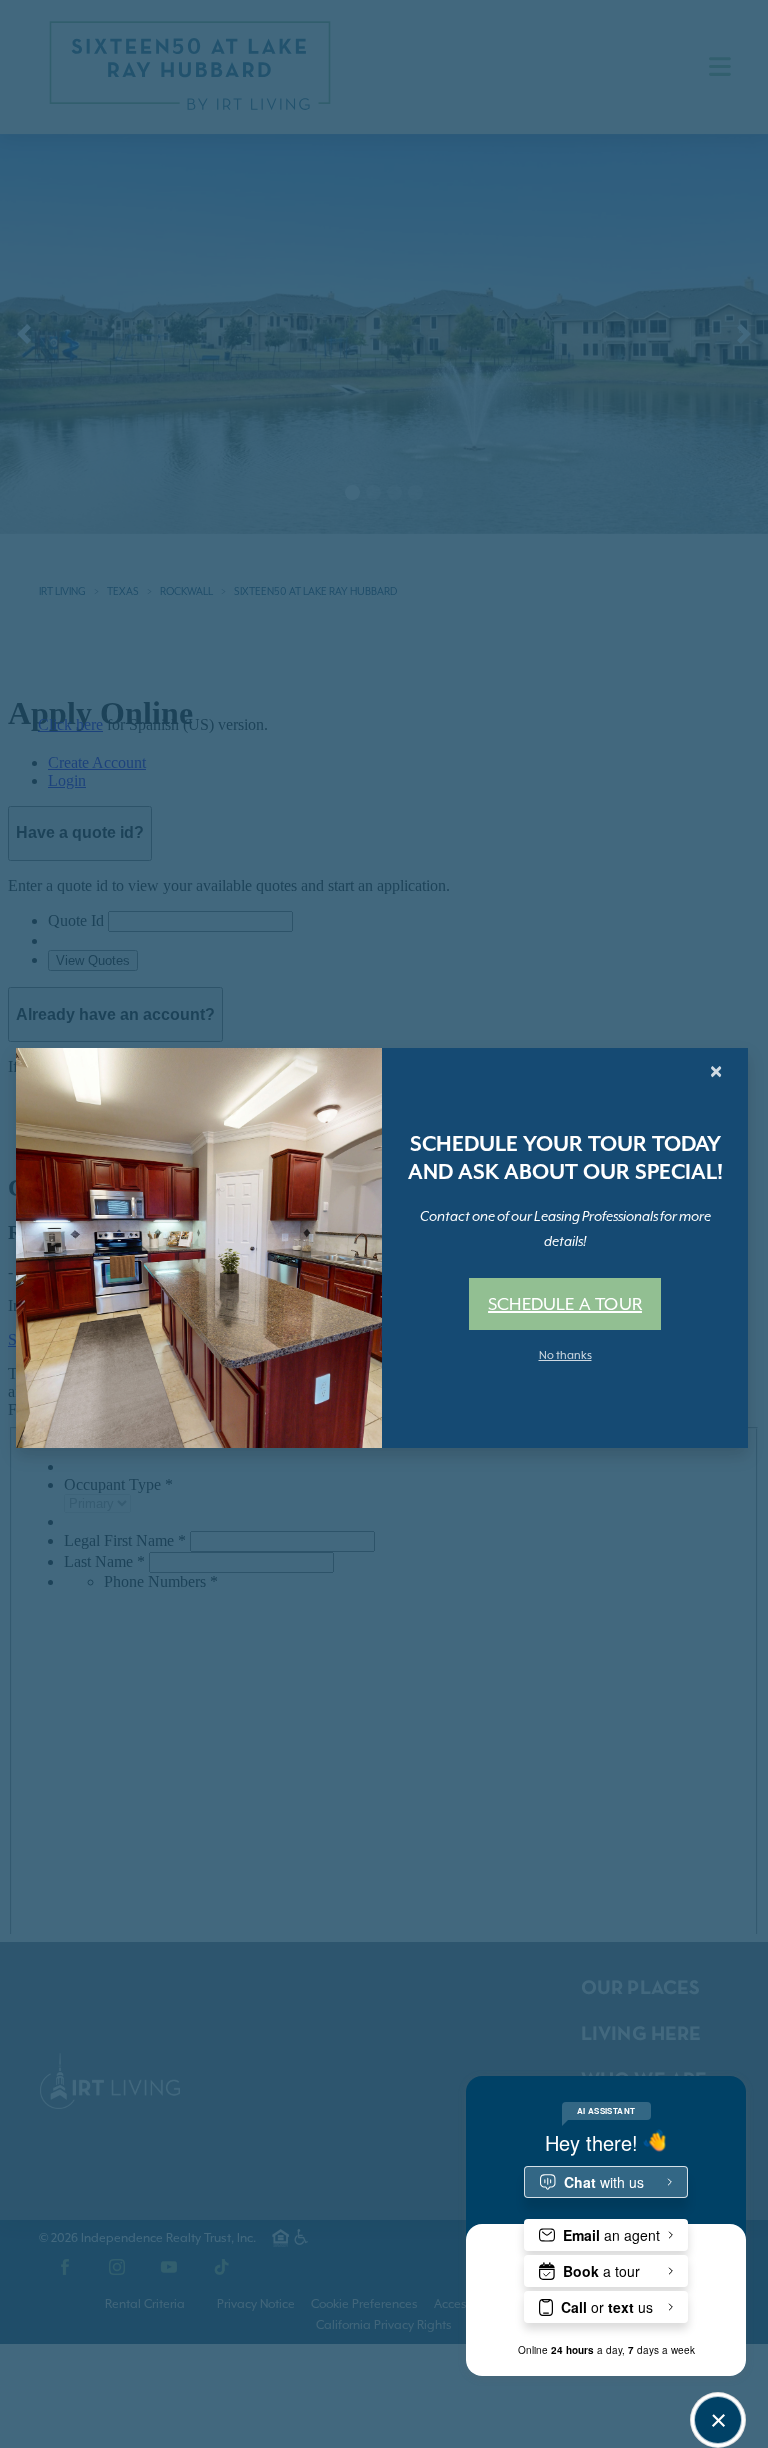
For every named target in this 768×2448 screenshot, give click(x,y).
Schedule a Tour (565, 1304)
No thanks (565, 1355)
